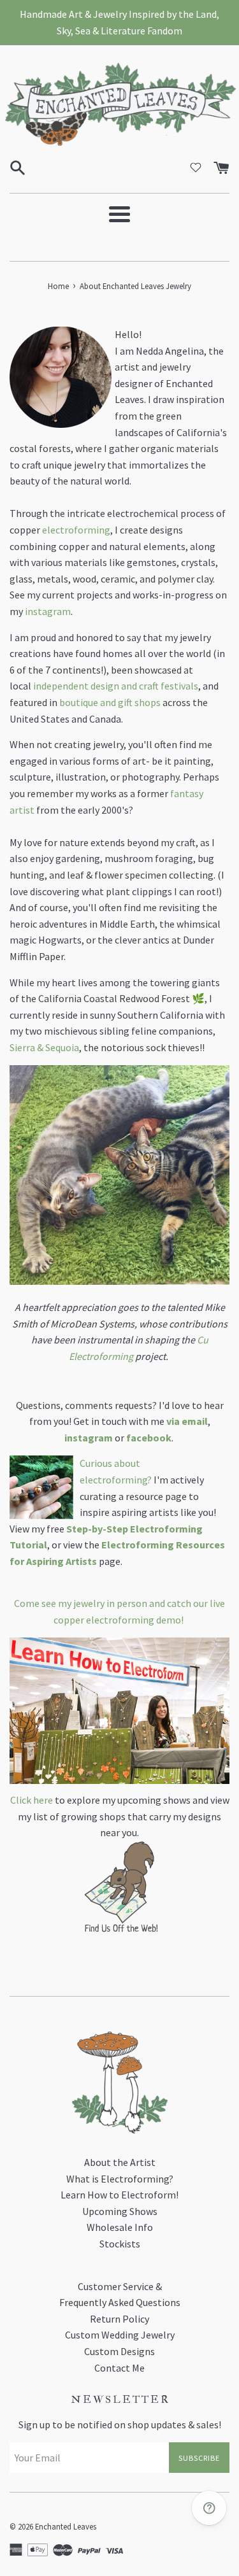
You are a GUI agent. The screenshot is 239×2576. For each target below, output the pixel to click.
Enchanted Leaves (66, 2526)
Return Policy (119, 2319)
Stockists (120, 2244)
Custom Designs (119, 2351)
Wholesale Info (120, 2227)
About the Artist (120, 2162)
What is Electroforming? (120, 2179)
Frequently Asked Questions (120, 2302)
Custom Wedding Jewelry (120, 2335)
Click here (32, 1800)
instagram (48, 611)
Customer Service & (120, 2286)
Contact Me (119, 2368)
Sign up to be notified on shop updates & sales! (120, 2424)
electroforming (76, 530)
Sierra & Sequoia (44, 1047)
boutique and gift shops (110, 702)
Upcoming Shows (120, 2211)
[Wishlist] (196, 167)
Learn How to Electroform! (119, 2195)
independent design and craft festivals (116, 686)
